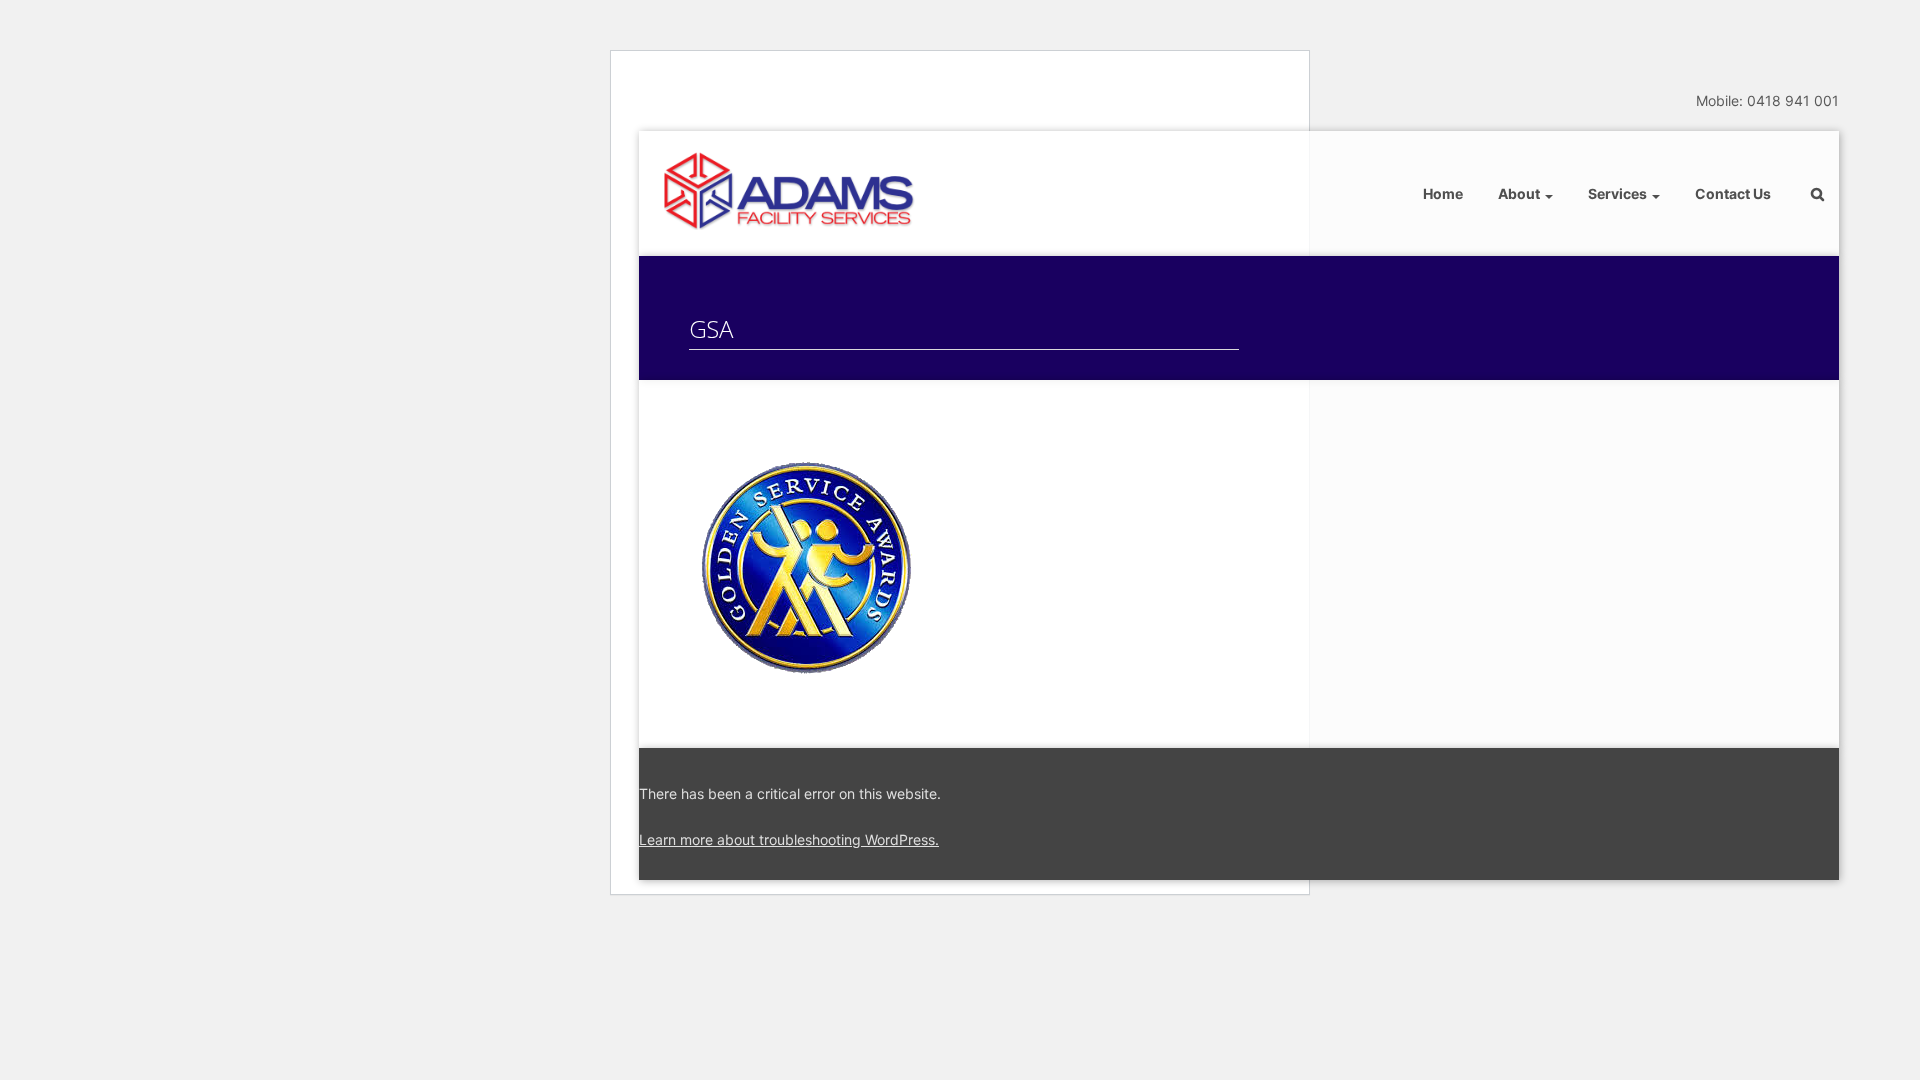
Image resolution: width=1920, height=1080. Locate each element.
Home (1443, 193)
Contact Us (1733, 193)
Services (1619, 193)
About (1520, 193)
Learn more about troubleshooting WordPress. (789, 839)
